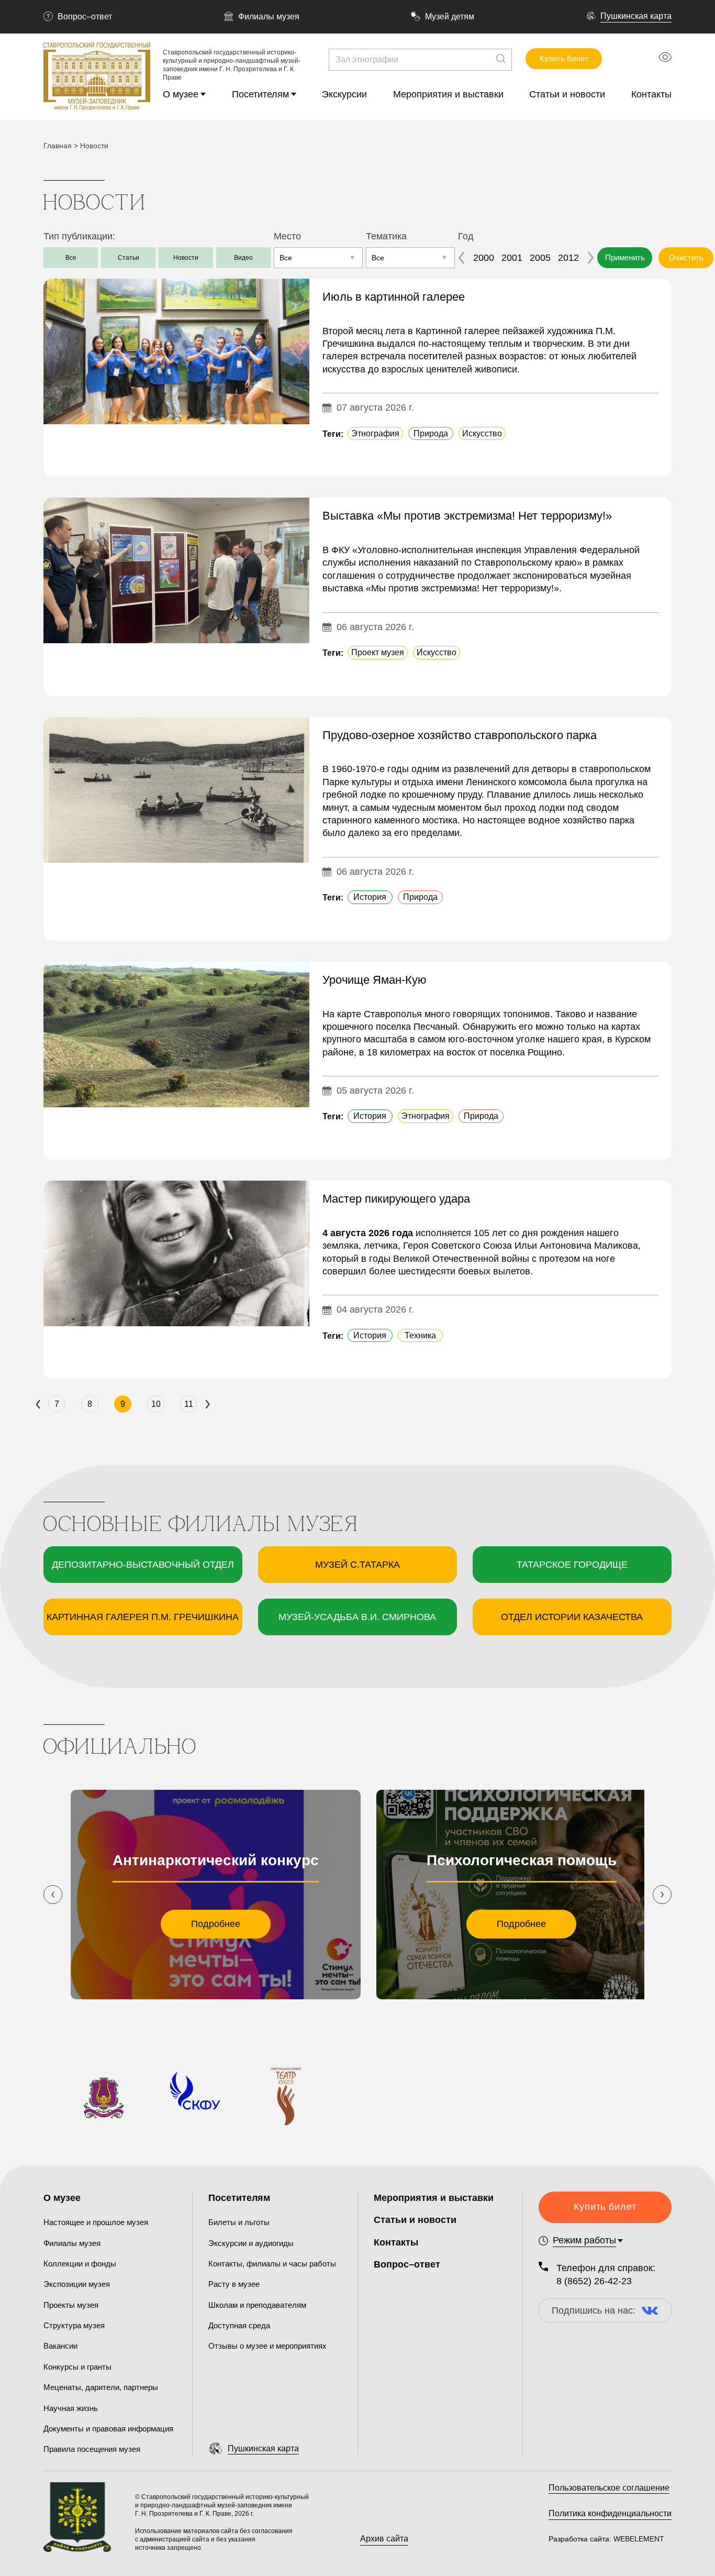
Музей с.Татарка (357, 1565)
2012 (568, 258)
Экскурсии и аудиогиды (251, 2243)
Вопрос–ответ (85, 16)
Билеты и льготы (239, 2222)
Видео (243, 258)
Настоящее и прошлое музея (96, 2222)
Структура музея (74, 2325)
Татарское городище (572, 1565)
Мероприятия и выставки (448, 94)
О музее (181, 94)
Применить (625, 257)
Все (71, 258)
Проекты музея (71, 2305)
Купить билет (564, 58)
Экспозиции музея (77, 2284)
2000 (484, 258)
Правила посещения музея (92, 2449)
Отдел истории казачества (572, 1617)
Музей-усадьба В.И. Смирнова (357, 1617)
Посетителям (260, 94)
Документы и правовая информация (108, 2429)
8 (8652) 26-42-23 (594, 2281)
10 (156, 1404)
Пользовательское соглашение (609, 2488)
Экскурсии (344, 94)
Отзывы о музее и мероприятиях (267, 2346)
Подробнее (216, 1924)
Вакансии (60, 2346)
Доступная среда (239, 2325)
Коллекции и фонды (80, 2264)
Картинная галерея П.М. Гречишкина (143, 1617)
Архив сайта (384, 2539)
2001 (512, 258)
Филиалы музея (269, 16)
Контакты (651, 94)
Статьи (129, 258)
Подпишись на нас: (594, 2310)
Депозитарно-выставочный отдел (143, 1565)
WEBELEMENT (638, 2539)
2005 (540, 258)
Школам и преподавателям (257, 2305)
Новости (186, 258)
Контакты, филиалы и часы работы (272, 2264)
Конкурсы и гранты (77, 2367)
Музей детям (450, 16)
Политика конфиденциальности (610, 2513)
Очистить (686, 257)
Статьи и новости (567, 94)
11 (189, 1404)
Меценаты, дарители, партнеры (101, 2387)
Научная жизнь (71, 2408)
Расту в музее (234, 2284)
